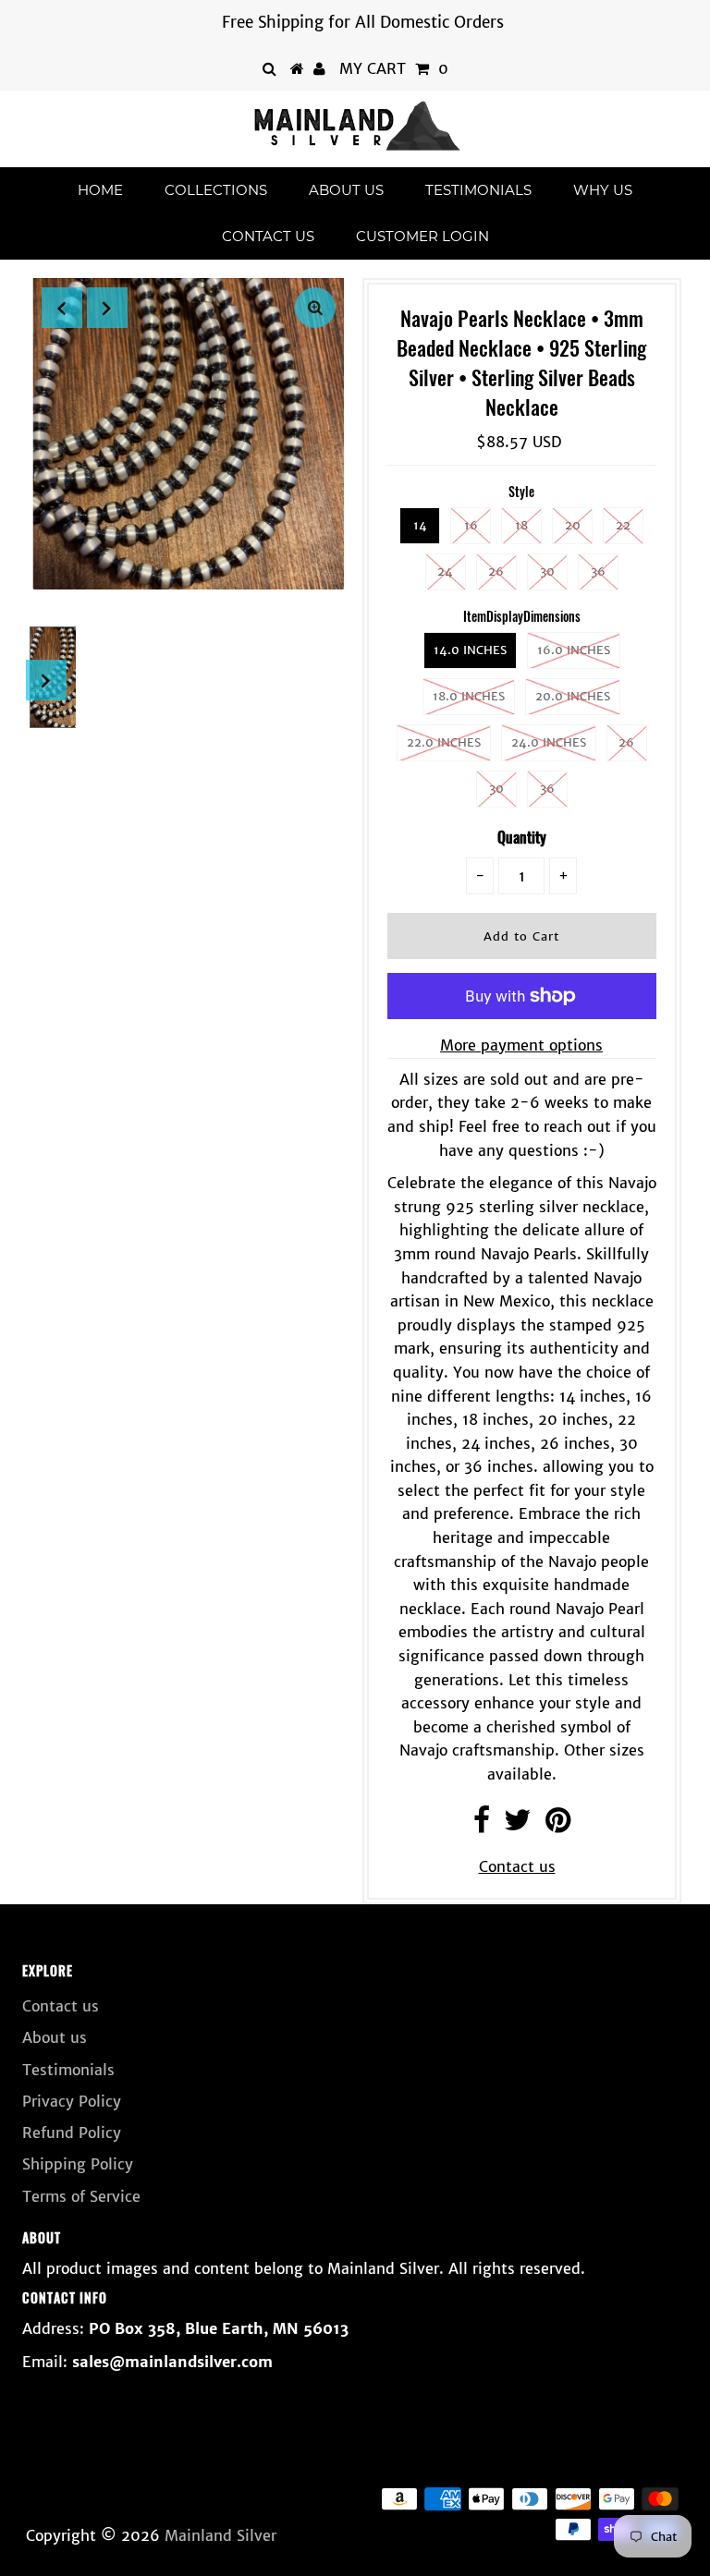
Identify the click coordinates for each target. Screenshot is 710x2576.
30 (547, 571)
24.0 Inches (549, 742)
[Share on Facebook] (482, 1825)
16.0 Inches (574, 650)
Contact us (268, 236)
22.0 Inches (444, 742)
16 (471, 525)
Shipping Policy (78, 2164)
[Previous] (62, 308)
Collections (216, 190)
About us (346, 190)
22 (623, 525)
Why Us (603, 190)
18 (521, 525)
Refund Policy (72, 2132)
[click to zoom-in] (315, 308)
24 (445, 571)
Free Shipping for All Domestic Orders (363, 22)
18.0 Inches (469, 696)
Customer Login (422, 236)
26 (496, 571)
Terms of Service (81, 2196)
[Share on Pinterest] (558, 1825)
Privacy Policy (72, 2101)
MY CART (394, 68)
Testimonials (478, 190)
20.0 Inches (573, 696)
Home (100, 190)
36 (598, 571)
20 (573, 525)
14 (420, 525)
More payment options (521, 1045)
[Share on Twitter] (518, 1825)
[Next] (107, 308)
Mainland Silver (220, 2535)
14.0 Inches (470, 650)
